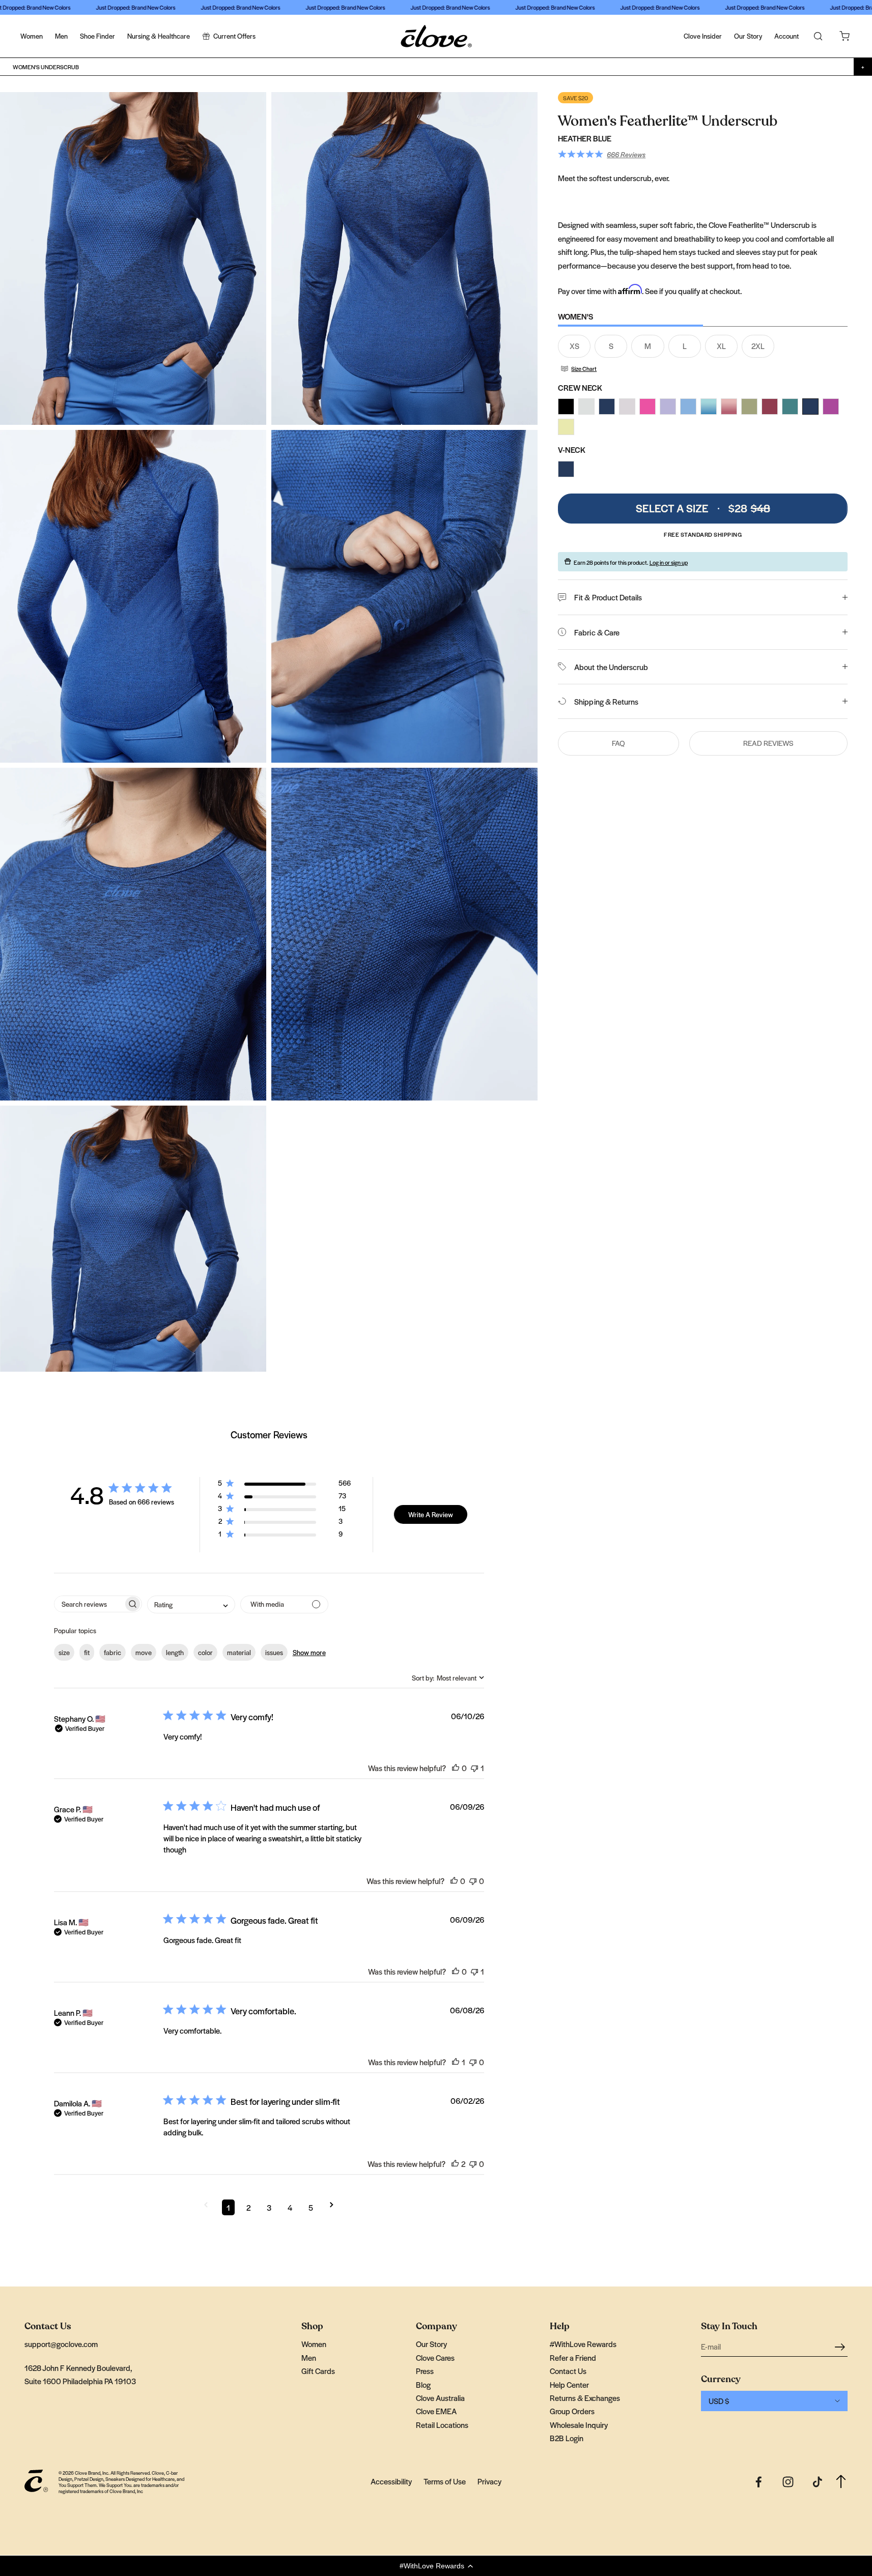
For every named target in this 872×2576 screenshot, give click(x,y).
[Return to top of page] (841, 2482)
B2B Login (567, 2438)
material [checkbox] (239, 1652)
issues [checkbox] (274, 1652)
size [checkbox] (64, 1652)
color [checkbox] (205, 1652)
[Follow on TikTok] (818, 2482)
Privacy (489, 2481)
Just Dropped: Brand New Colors (111, 7)
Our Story (748, 36)
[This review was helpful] (456, 1768)
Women (32, 36)
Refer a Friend (573, 2357)
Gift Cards (318, 2371)
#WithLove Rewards (583, 2344)
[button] (436, 2566)
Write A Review (431, 1514)
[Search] (818, 36)
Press (425, 2371)
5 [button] (311, 2207)
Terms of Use (445, 2481)
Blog (423, 2384)
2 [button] (248, 2207)
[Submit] (841, 2346)
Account (786, 36)
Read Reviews (768, 743)
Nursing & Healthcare (159, 36)
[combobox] (191, 1604)
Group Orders (572, 2411)
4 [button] (290, 2207)
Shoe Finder (97, 36)
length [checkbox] (175, 1652)
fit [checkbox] (87, 1652)
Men (61, 36)
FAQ (618, 743)
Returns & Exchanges (585, 2398)
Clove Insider (703, 36)
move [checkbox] (144, 1652)
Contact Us (568, 2371)
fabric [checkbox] (112, 1652)
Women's (575, 316)
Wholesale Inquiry (579, 2425)
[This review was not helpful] (474, 1768)
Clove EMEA (436, 2411)
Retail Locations (442, 2425)
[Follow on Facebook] (758, 2482)
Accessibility (391, 2481)
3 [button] (269, 2207)
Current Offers (234, 36)
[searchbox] (89, 1604)
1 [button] (228, 2207)
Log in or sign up (669, 562)
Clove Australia (440, 2398)
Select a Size (703, 508)
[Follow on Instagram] (788, 2482)
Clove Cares (435, 2357)
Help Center (569, 2384)
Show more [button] (309, 1652)
